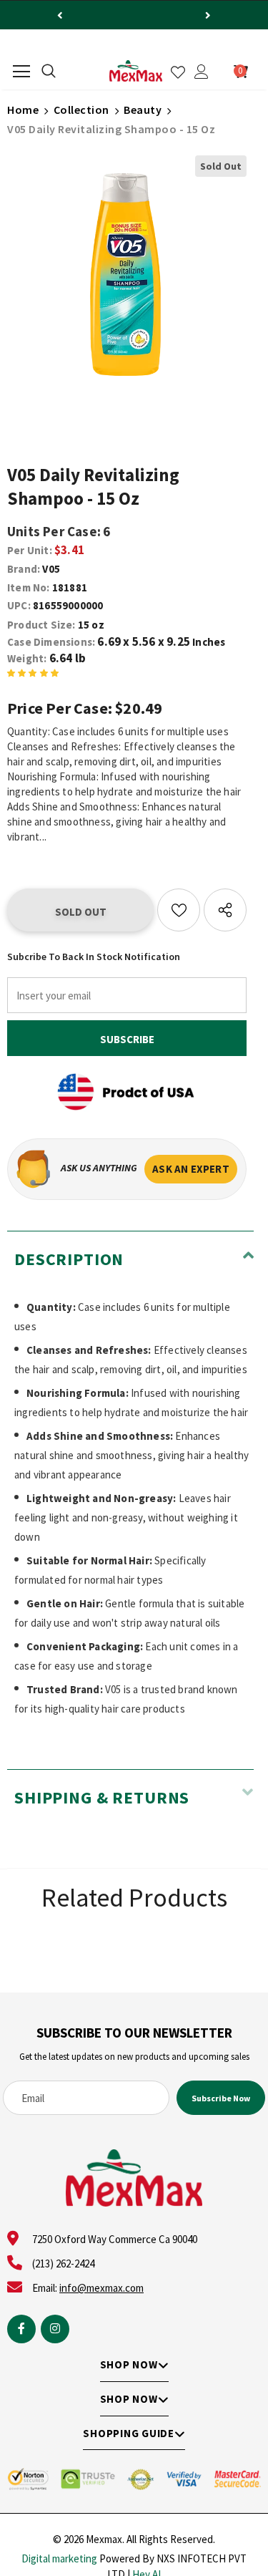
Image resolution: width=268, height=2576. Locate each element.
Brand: (24, 569)
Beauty (143, 110)
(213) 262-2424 (63, 2263)
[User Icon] (202, 72)
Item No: (29, 587)
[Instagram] (55, 2329)
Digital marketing (59, 2558)
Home (23, 110)
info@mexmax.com (101, 2288)
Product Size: (41, 625)
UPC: (19, 605)
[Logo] (136, 71)
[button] (33, 675)
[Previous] (60, 15)
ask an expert (191, 1169)
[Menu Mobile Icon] (21, 72)
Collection (81, 110)
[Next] (208, 15)
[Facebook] (21, 2329)
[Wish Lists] (179, 910)
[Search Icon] (49, 72)
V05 (51, 569)
